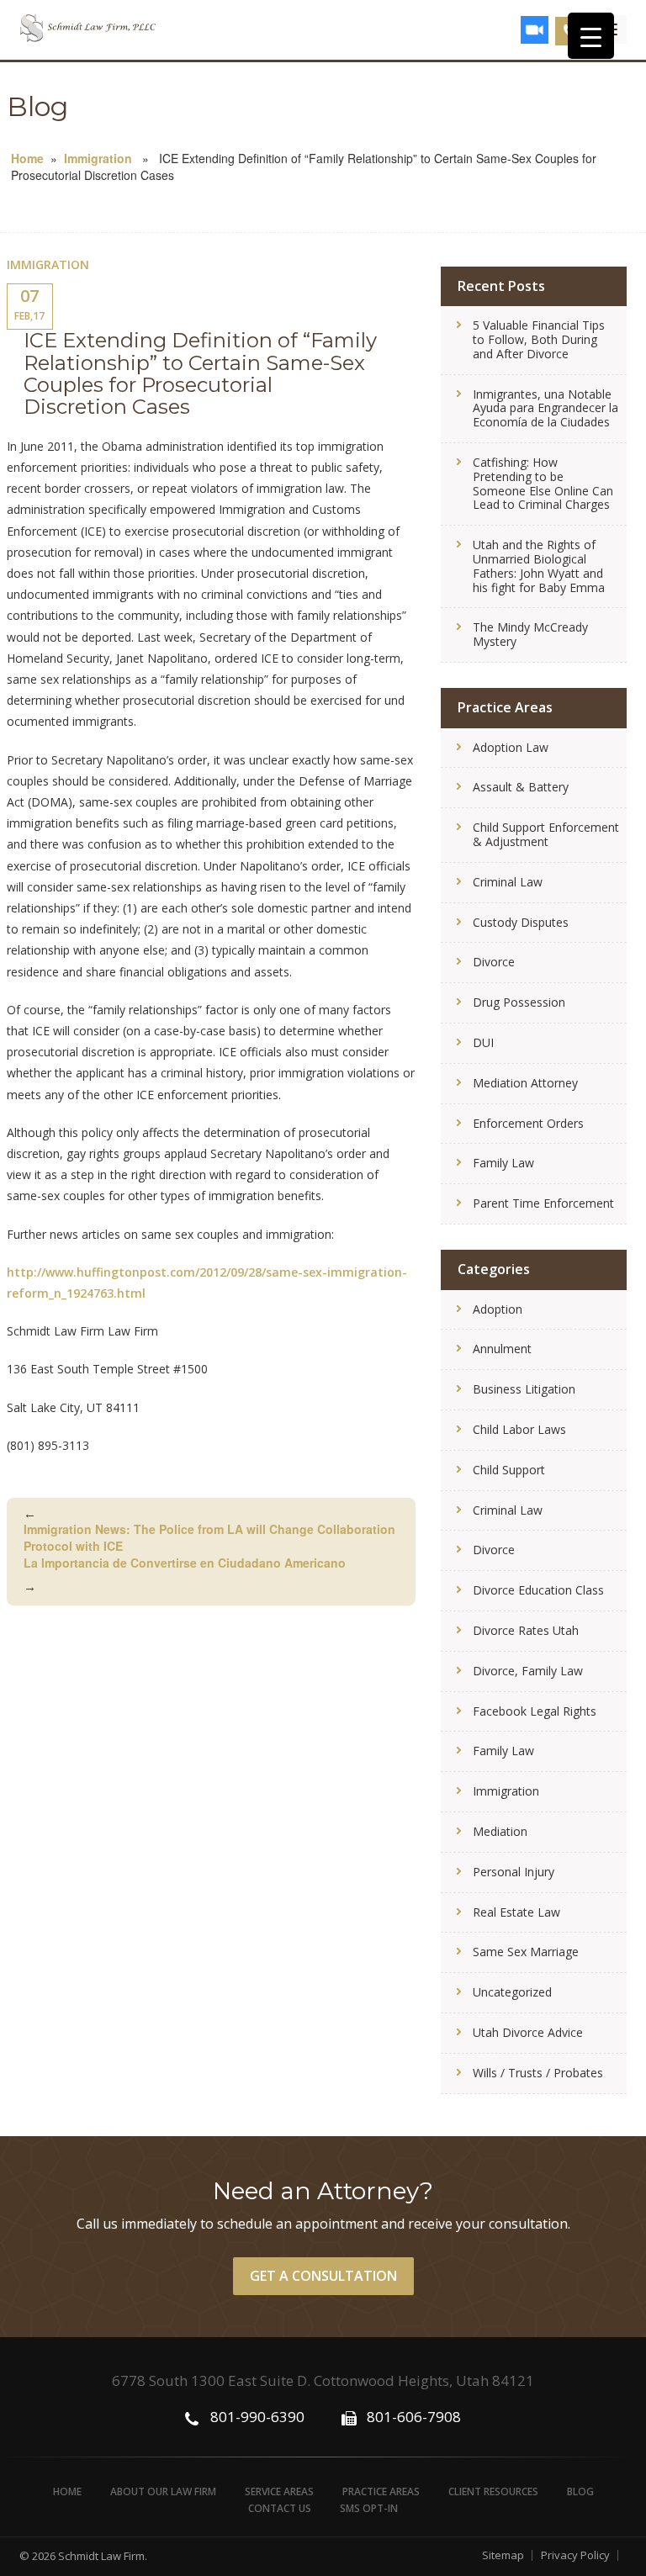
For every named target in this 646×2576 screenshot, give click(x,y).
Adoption (498, 1309)
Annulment (502, 1349)
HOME (67, 2491)
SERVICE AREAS (279, 2491)
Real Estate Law (516, 1912)
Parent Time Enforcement (543, 1203)
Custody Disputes (521, 922)
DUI (483, 1042)
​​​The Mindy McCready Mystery (530, 634)
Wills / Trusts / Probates (538, 2073)
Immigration (98, 158)
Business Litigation (524, 1389)
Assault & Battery (521, 787)
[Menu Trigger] (591, 36)
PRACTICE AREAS (381, 2491)
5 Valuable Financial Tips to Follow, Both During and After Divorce (539, 339)
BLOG (580, 2491)
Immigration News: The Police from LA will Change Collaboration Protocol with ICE (209, 1529)
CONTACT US (280, 2508)
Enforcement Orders (528, 1123)
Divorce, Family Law (528, 1671)
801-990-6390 (257, 2417)
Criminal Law (508, 882)
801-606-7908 (414, 2417)
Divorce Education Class (538, 1590)
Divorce (494, 962)
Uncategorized (512, 1992)
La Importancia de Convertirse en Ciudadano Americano (185, 1574)
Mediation (500, 1831)
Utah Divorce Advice (528, 2032)
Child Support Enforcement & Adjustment (546, 834)
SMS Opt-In (369, 2508)
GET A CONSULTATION (323, 2276)
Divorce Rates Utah (526, 1630)
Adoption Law (511, 747)
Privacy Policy (575, 2555)
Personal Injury (514, 1872)
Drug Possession (519, 1002)
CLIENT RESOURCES (493, 2491)
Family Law (503, 1163)
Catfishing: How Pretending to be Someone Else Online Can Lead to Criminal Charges (543, 483)
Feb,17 (29, 304)
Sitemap (503, 2555)
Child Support (509, 1470)
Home (27, 158)
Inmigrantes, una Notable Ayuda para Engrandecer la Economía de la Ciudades (545, 408)
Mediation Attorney (525, 1083)
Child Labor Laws (519, 1429)
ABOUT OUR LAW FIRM (163, 2491)
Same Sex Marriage (526, 1952)
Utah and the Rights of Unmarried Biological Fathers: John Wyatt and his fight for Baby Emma (539, 566)
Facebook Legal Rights (535, 1711)
